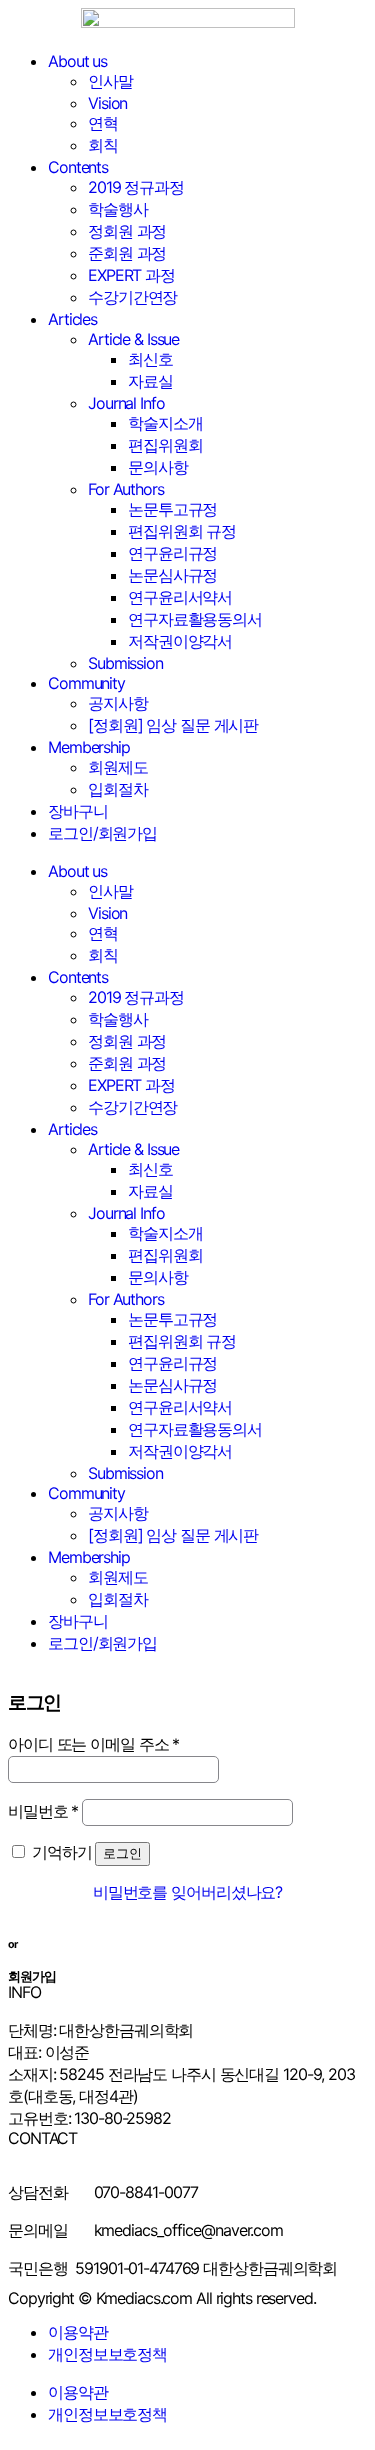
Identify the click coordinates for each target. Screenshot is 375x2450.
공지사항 (118, 703)
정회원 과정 (127, 231)
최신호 (150, 359)
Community (86, 683)
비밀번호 (43, 1811)
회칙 (103, 145)
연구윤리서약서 (180, 597)
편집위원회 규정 (182, 531)
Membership (89, 747)
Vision (107, 103)
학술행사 (118, 209)
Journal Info (126, 403)
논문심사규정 (172, 575)
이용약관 (78, 2332)
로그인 (122, 1853)
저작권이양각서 (180, 641)
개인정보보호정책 (107, 2354)
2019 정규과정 (136, 187)
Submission (125, 663)
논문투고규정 (172, 509)
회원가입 (32, 1976)
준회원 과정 (127, 253)
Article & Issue (133, 339)
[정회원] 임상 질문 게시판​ (173, 725)
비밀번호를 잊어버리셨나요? (187, 1892)
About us (77, 61)
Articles (72, 319)
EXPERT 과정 (131, 275)
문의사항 (158, 467)
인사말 (110, 81)
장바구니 (78, 811)
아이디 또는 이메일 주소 (93, 1744)
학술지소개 (165, 423)
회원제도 (118, 767)
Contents (78, 167)
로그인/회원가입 (102, 833)
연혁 (103, 123)
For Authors (126, 489)
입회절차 (118, 789)
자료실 (150, 381)
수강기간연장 (132, 297)
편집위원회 (165, 445)
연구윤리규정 (172, 553)
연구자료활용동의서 (195, 619)
